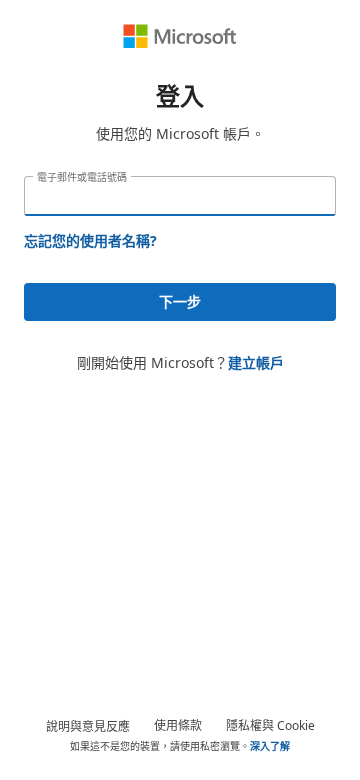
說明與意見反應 (88, 726)
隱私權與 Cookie (270, 725)
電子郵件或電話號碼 (82, 177)
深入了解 (270, 746)
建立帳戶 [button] (256, 362)
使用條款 (178, 725)
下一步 (180, 301)
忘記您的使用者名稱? (90, 240)
